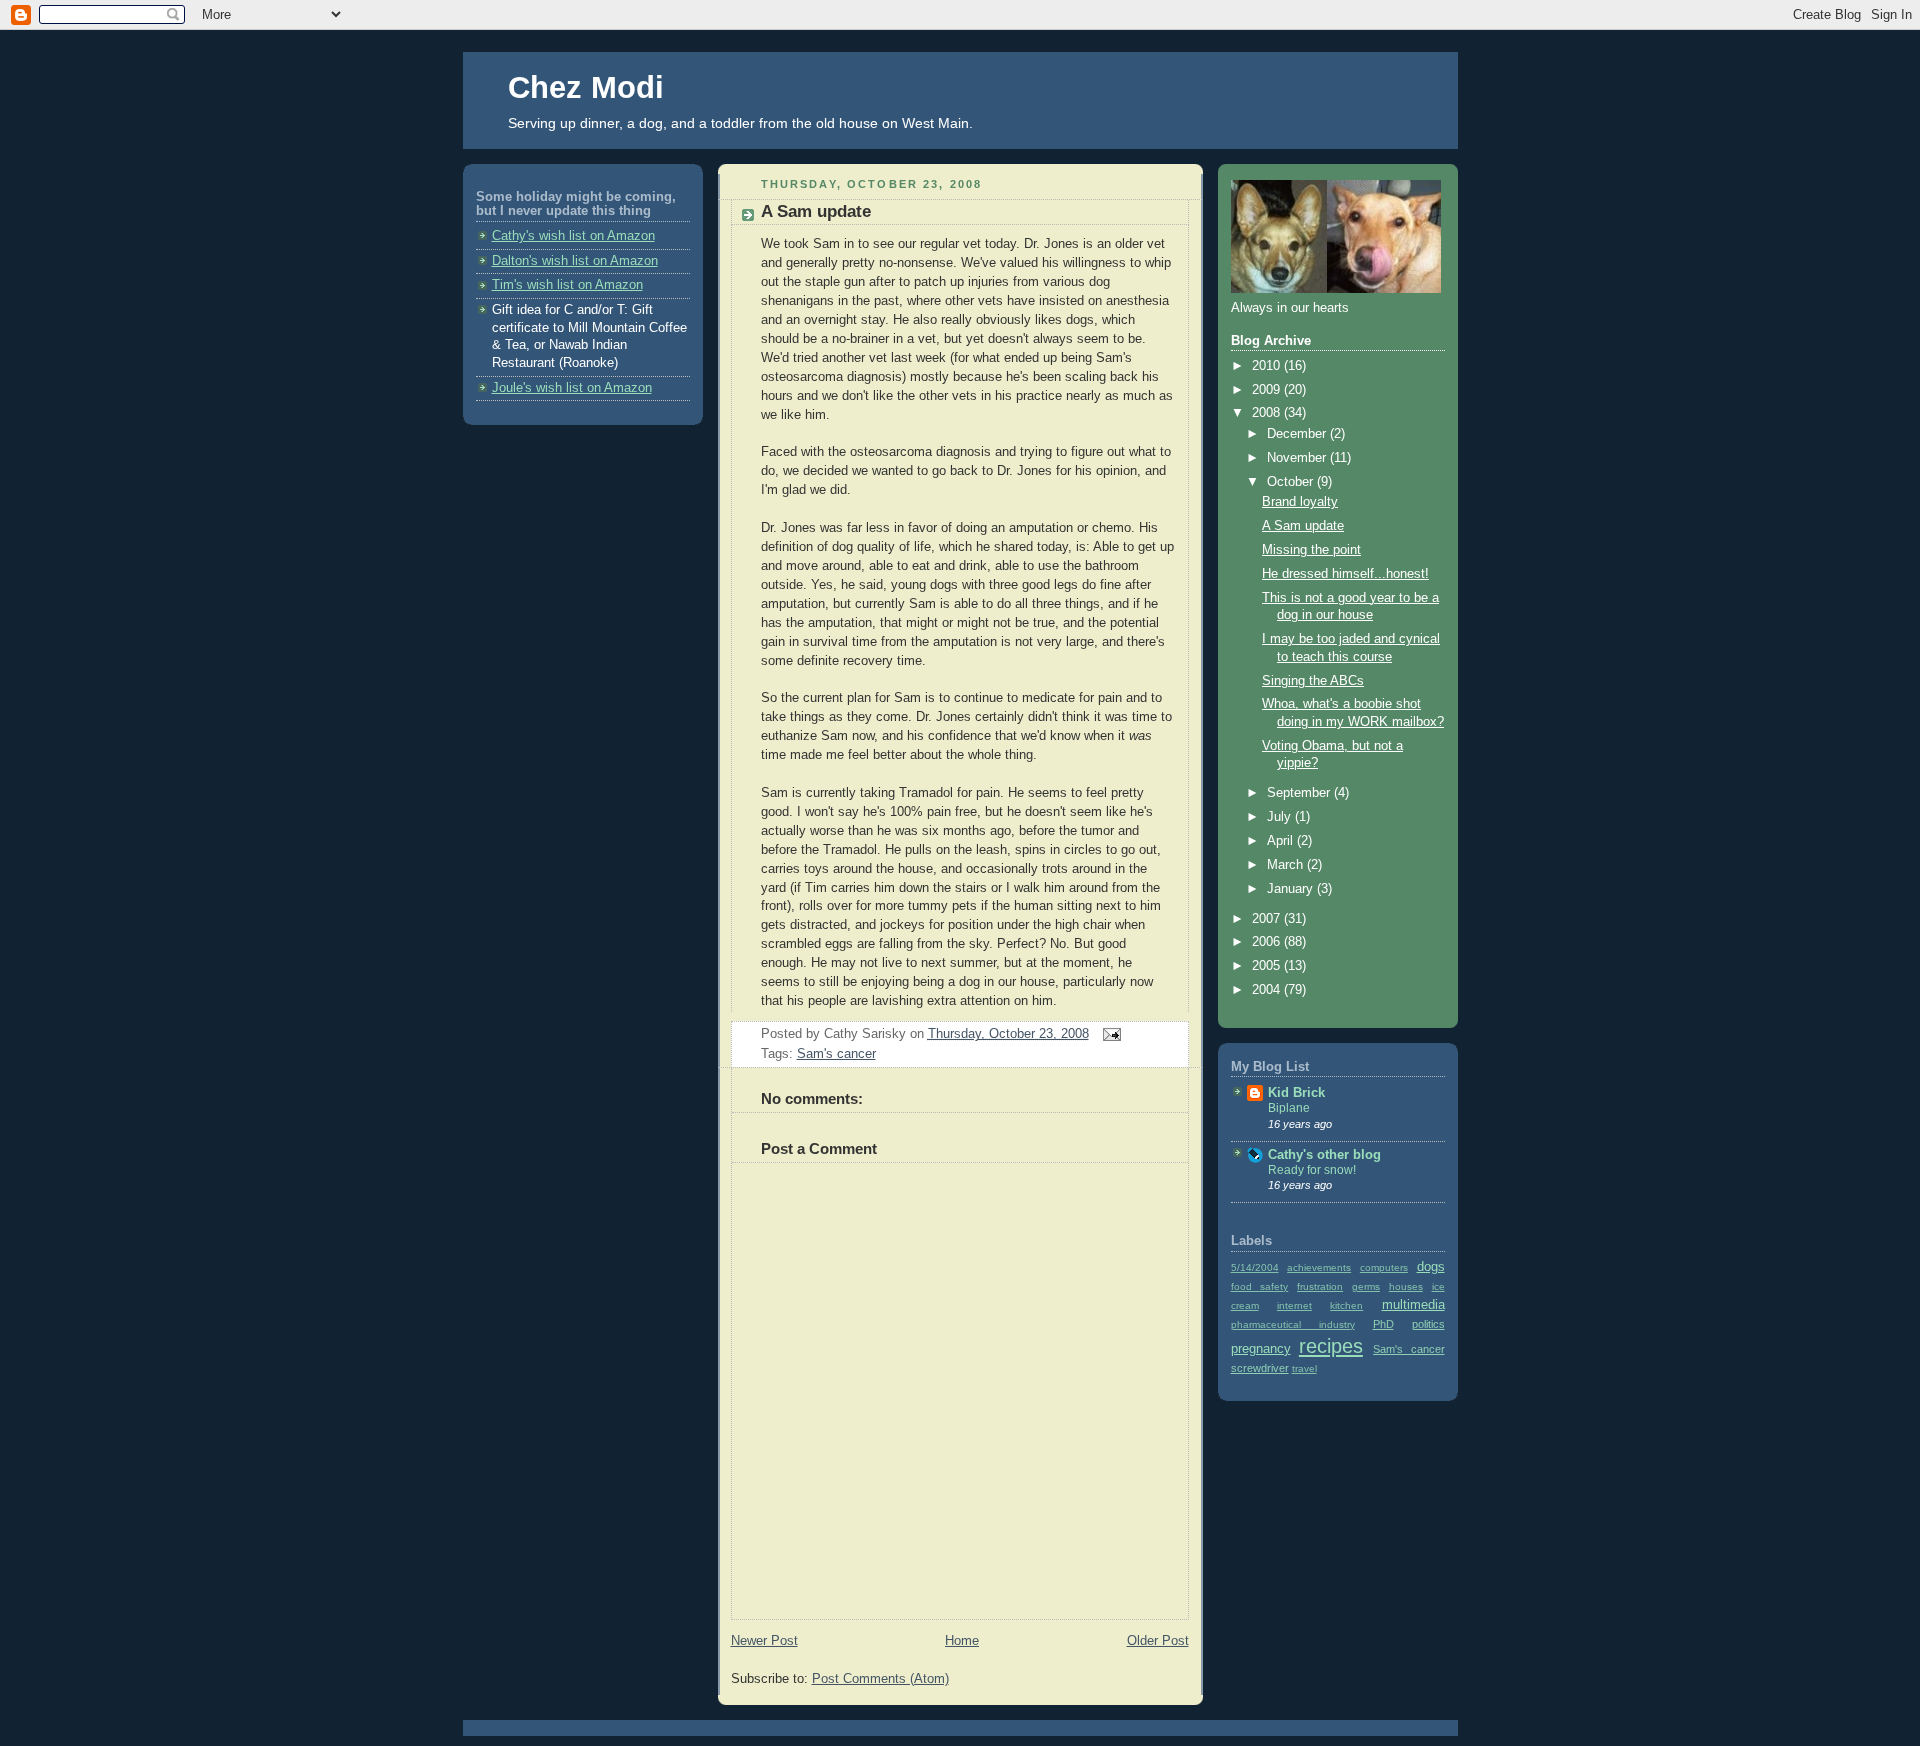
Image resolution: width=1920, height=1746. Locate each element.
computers (1384, 1267)
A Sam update (816, 211)
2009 (1268, 390)
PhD (1383, 1324)
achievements (1319, 1267)
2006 (1268, 942)
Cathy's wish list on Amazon (573, 236)
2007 (1268, 919)
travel (1304, 1368)
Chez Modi (586, 87)
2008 (1268, 413)
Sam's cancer (836, 1054)
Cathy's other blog (1324, 1155)
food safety (1260, 1286)
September (1300, 793)
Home (962, 1641)
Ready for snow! (1312, 1170)
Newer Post (764, 1641)
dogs (1431, 1267)
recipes (1331, 1346)
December (1298, 434)
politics (1428, 1324)
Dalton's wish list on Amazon (575, 261)
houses (1406, 1286)
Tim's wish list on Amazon (567, 285)
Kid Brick (1296, 1093)
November (1298, 458)
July (1281, 817)
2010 (1268, 366)
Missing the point (1311, 550)
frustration (1320, 1286)
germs (1366, 1286)
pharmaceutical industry (1293, 1324)
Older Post (1158, 1641)
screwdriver (1260, 1368)
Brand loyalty (1300, 502)
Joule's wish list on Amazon (572, 388)
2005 (1268, 966)
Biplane (1289, 1108)
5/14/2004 (1255, 1267)
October (1292, 482)
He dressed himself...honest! (1345, 574)
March (1287, 865)
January (1292, 889)
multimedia (1413, 1305)
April (1282, 841)
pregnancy (1261, 1349)
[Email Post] (1109, 1034)
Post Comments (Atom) (880, 1679)
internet (1294, 1305)
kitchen (1346, 1305)
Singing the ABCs (1313, 681)
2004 (1268, 990)
